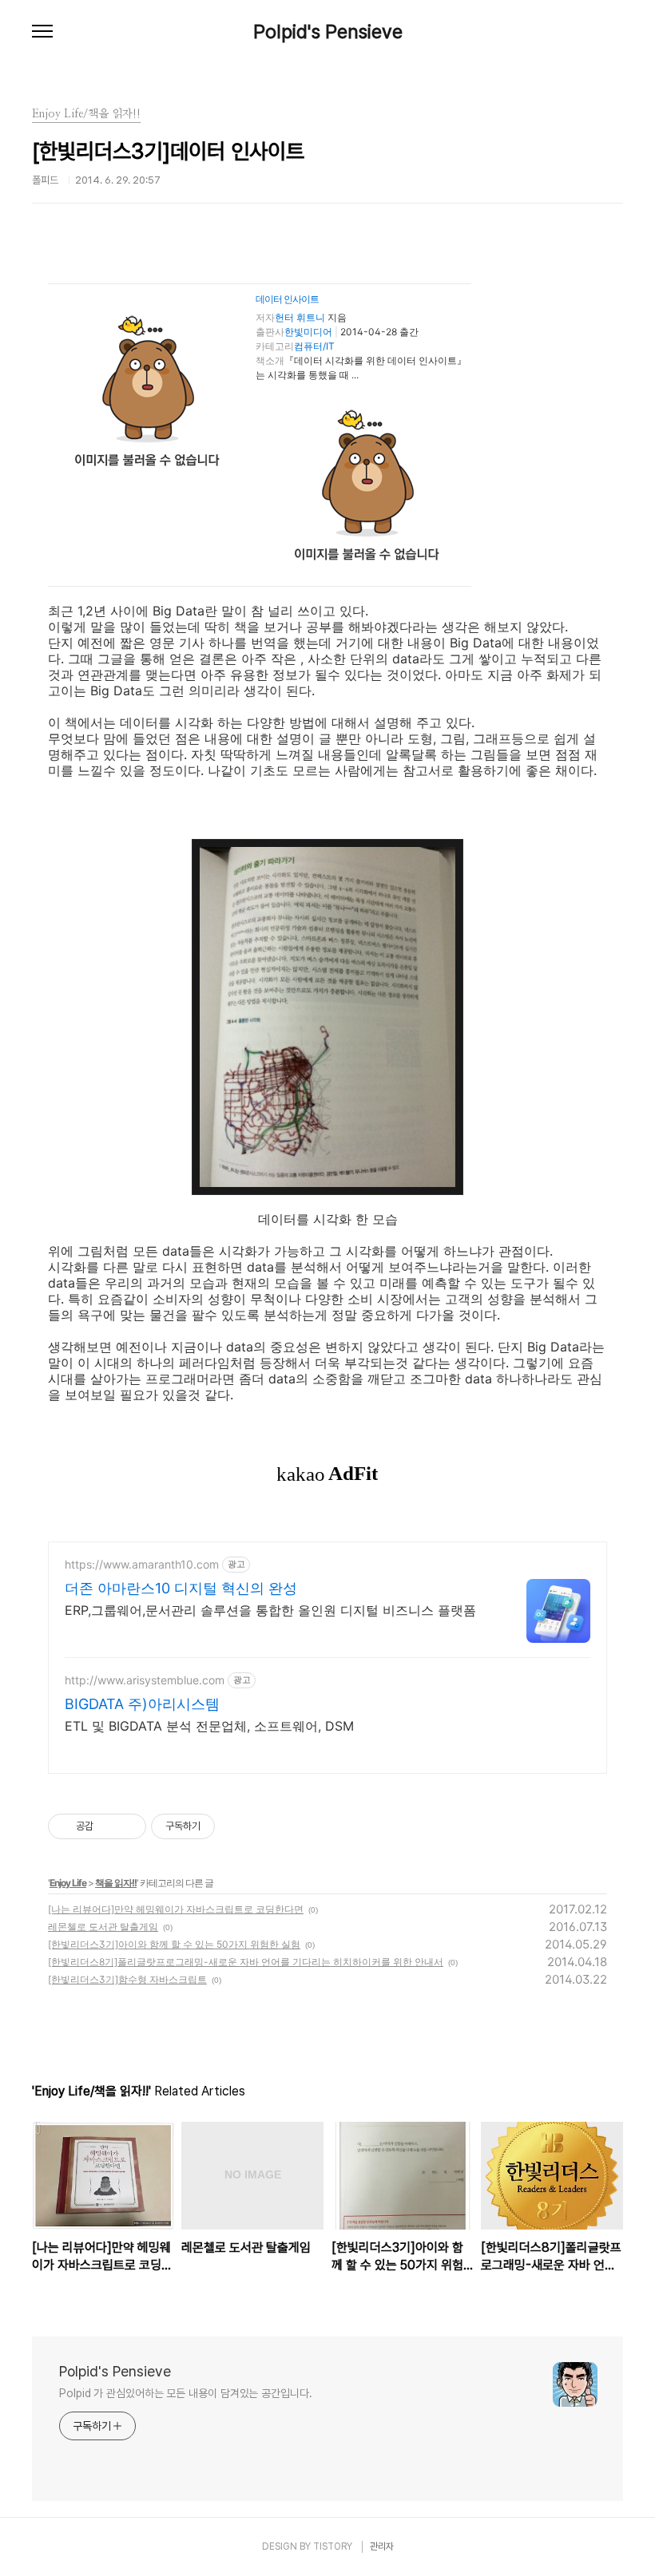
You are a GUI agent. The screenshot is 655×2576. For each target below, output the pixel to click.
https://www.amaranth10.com (142, 1564)
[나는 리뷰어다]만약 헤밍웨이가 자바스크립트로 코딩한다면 (176, 1909)
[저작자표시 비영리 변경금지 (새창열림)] (236, 1826)
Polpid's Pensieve (328, 32)
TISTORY (333, 2546)
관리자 (382, 2546)
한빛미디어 (308, 332)
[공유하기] (108, 1826)
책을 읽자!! (116, 1883)
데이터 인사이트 (287, 299)
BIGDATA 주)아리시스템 (142, 1704)
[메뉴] (42, 32)
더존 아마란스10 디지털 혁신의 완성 (181, 1588)
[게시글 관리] (128, 1826)
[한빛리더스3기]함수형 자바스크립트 (127, 1979)
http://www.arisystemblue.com (145, 1680)
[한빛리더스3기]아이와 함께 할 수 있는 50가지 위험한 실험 (174, 1944)
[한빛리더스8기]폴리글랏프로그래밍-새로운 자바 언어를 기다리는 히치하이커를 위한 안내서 (246, 1962)
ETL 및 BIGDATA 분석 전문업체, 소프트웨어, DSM (209, 1726)
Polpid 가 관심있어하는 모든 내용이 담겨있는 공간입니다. (186, 2393)
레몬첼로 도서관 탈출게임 (103, 1927)
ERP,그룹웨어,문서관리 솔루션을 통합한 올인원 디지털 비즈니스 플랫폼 (270, 1610)
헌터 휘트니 (300, 317)
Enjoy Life (68, 1883)
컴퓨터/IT (314, 346)
